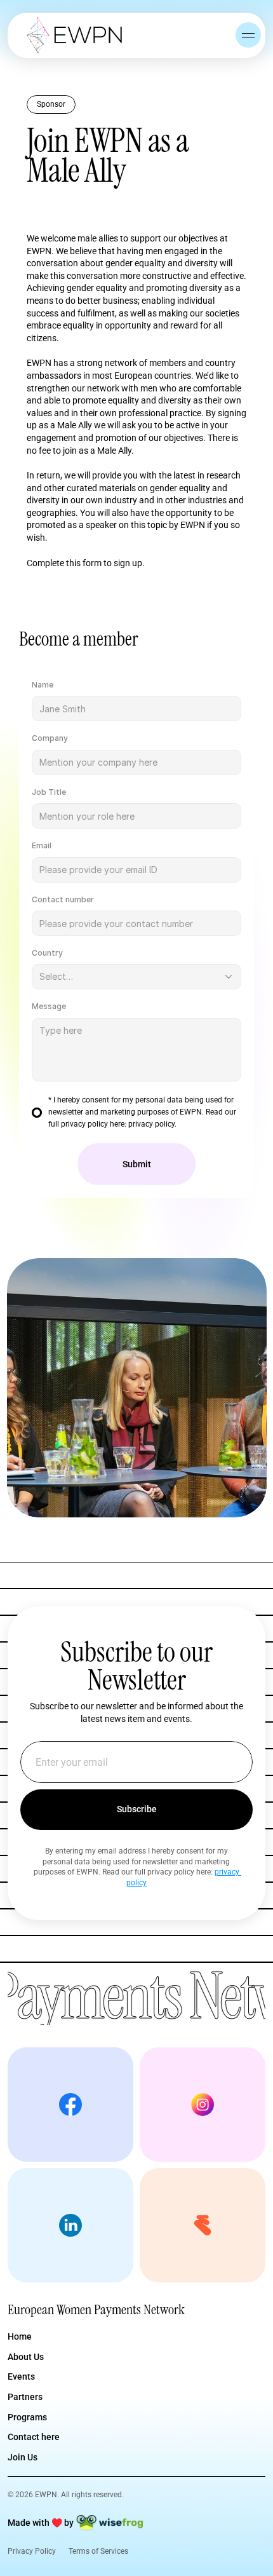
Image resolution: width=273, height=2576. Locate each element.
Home (20, 2336)
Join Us (23, 2457)
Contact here (34, 2437)
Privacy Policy (32, 2551)
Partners (25, 2397)
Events (21, 2376)
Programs (27, 2417)
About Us (26, 2357)
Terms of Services (98, 2551)
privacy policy (151, 1124)
